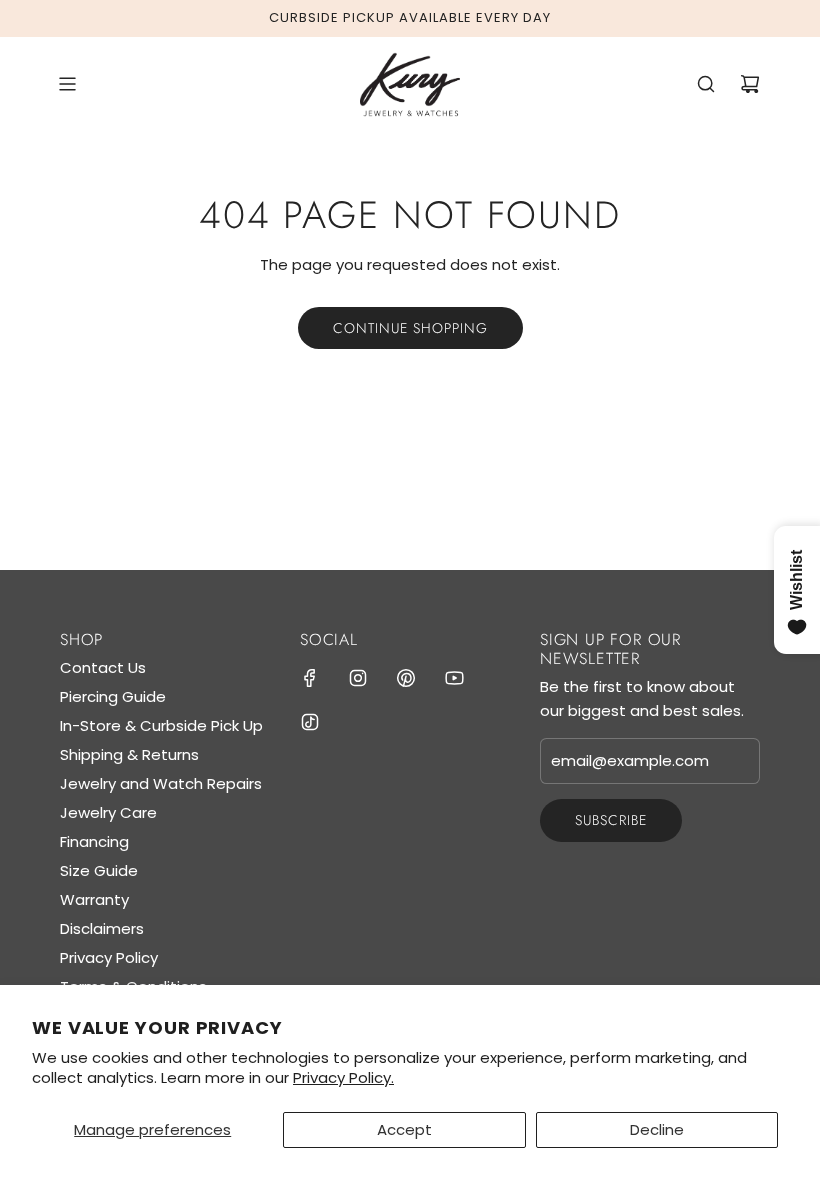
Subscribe (611, 820)
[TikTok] (310, 722)
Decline (657, 1129)
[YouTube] (454, 678)
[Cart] (750, 84)
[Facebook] (310, 678)
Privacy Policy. (343, 1077)
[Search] (706, 84)
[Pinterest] (406, 678)
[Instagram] (358, 678)
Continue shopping (410, 328)
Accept (404, 1129)
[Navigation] (67, 84)
